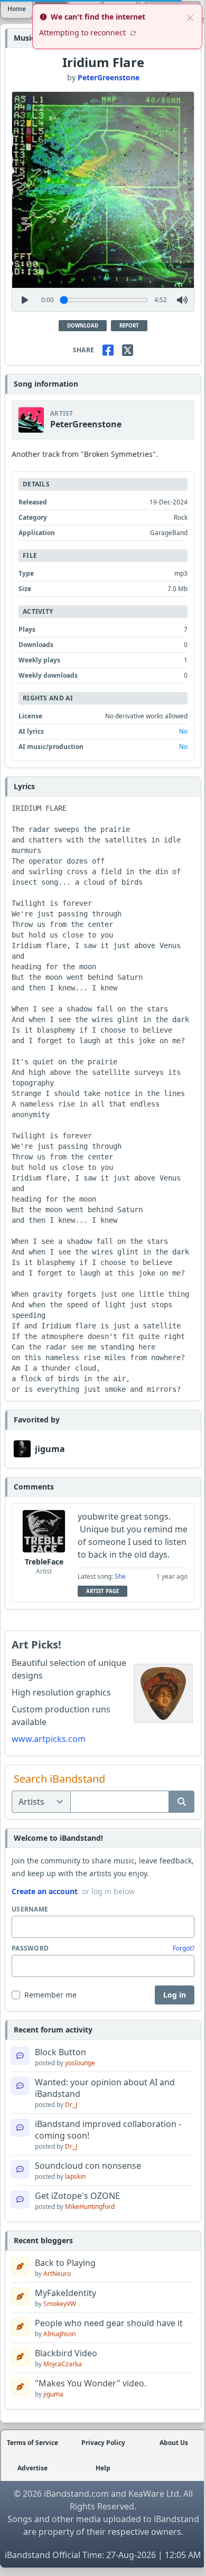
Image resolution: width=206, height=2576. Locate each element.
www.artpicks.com (49, 1739)
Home (17, 9)
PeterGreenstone (109, 77)
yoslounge (80, 2063)
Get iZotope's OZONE (77, 2196)
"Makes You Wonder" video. (91, 2383)
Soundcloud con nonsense (88, 2166)
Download (83, 326)
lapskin (75, 2176)
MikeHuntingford (90, 2207)
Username (30, 1909)
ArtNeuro (57, 2274)
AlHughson (59, 2334)
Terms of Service (32, 2443)
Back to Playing (65, 2263)
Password (30, 1949)
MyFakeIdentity (65, 2293)
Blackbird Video (66, 2353)
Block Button (60, 2052)
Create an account (45, 1891)
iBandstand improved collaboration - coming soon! (108, 2130)
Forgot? (184, 1949)
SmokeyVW (60, 2304)
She (120, 1576)
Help (103, 2468)
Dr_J (71, 2105)
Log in (175, 1995)
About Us (174, 2443)
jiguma (50, 1449)
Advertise (32, 2468)
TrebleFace (44, 1562)
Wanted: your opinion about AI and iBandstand (105, 2088)
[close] (190, 17)
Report (129, 326)
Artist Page (102, 1591)
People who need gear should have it (109, 2323)
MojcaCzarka (63, 2364)
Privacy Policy (103, 2443)
